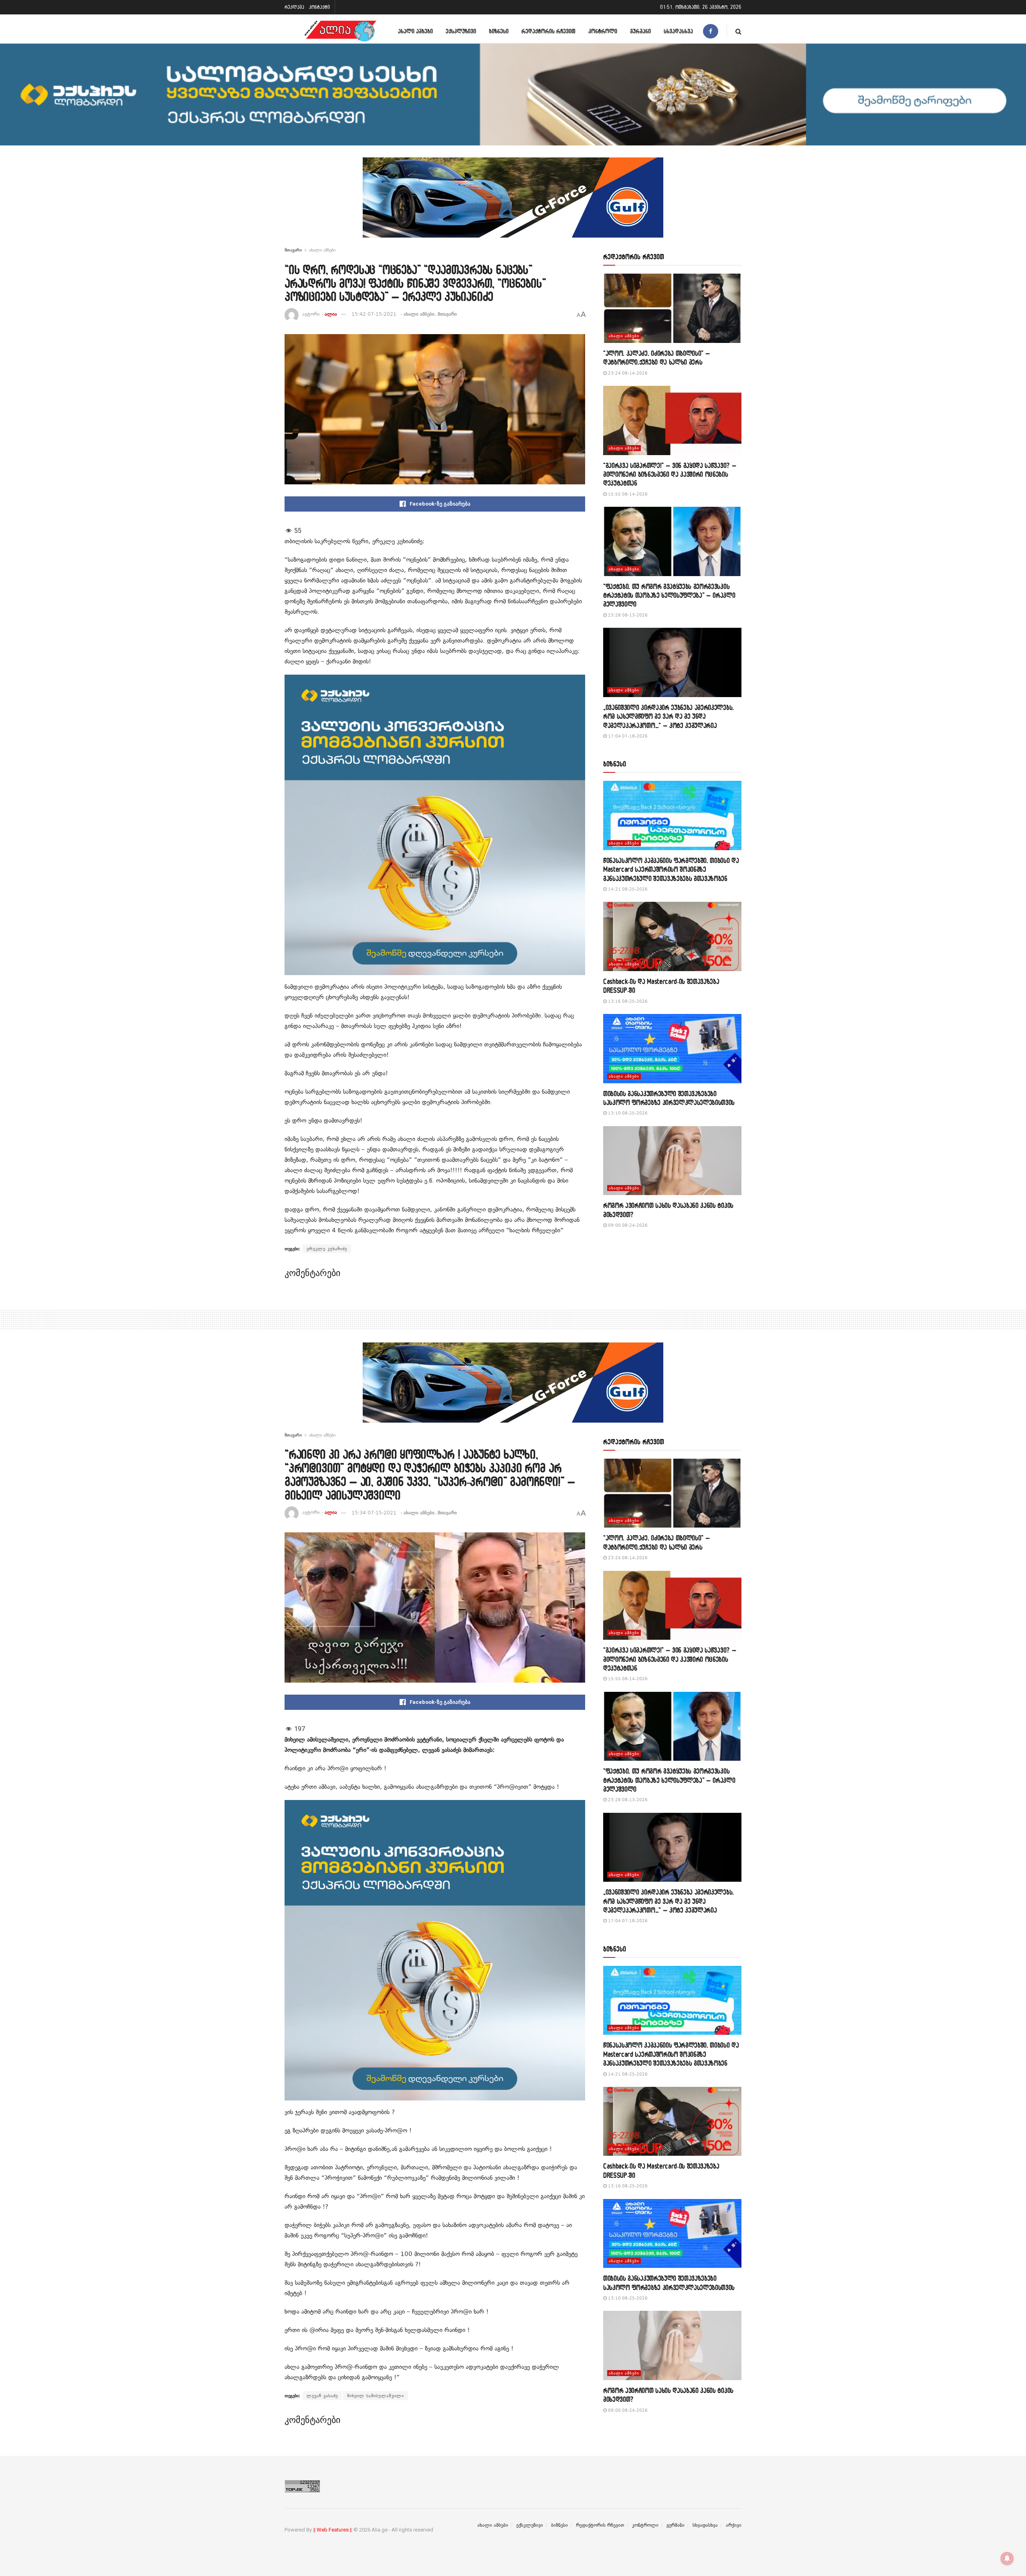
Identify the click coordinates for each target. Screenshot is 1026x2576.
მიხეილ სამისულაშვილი (376, 2396)
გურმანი (640, 31)
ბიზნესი (499, 31)
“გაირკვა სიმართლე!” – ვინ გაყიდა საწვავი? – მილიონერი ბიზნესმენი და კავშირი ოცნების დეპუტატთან (670, 474)
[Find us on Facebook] (711, 31)
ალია (331, 314)
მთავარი (293, 250)
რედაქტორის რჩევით (548, 31)
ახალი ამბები (415, 31)
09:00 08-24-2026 (627, 1225)
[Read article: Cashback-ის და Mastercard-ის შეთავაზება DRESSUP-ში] (672, 936)
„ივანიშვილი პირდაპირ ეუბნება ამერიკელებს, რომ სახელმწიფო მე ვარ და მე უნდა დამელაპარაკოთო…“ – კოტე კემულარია (669, 716)
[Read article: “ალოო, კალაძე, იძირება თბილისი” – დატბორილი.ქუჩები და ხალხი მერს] (672, 308)
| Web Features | (333, 2530)
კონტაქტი (319, 7)
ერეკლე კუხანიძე (327, 1249)
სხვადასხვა (678, 31)
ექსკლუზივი (461, 31)
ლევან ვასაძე (322, 2396)
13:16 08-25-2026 (627, 1001)
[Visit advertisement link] (513, 204)
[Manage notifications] (1007, 2558)
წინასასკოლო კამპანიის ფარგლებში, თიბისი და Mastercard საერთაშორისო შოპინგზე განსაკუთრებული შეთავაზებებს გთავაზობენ (671, 869)
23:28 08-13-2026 (627, 615)
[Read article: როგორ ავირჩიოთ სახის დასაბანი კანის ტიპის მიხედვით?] (672, 1161)
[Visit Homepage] (340, 31)
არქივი (734, 2525)
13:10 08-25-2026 (627, 1113)
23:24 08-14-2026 (627, 373)
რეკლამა (294, 7)
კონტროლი (603, 31)
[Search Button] (738, 31)
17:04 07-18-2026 (627, 736)
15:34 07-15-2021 (374, 1513)
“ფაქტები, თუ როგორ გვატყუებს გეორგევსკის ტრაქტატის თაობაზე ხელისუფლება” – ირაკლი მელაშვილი (669, 595)
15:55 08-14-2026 (627, 494)
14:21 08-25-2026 (627, 889)
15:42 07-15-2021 (374, 314)
